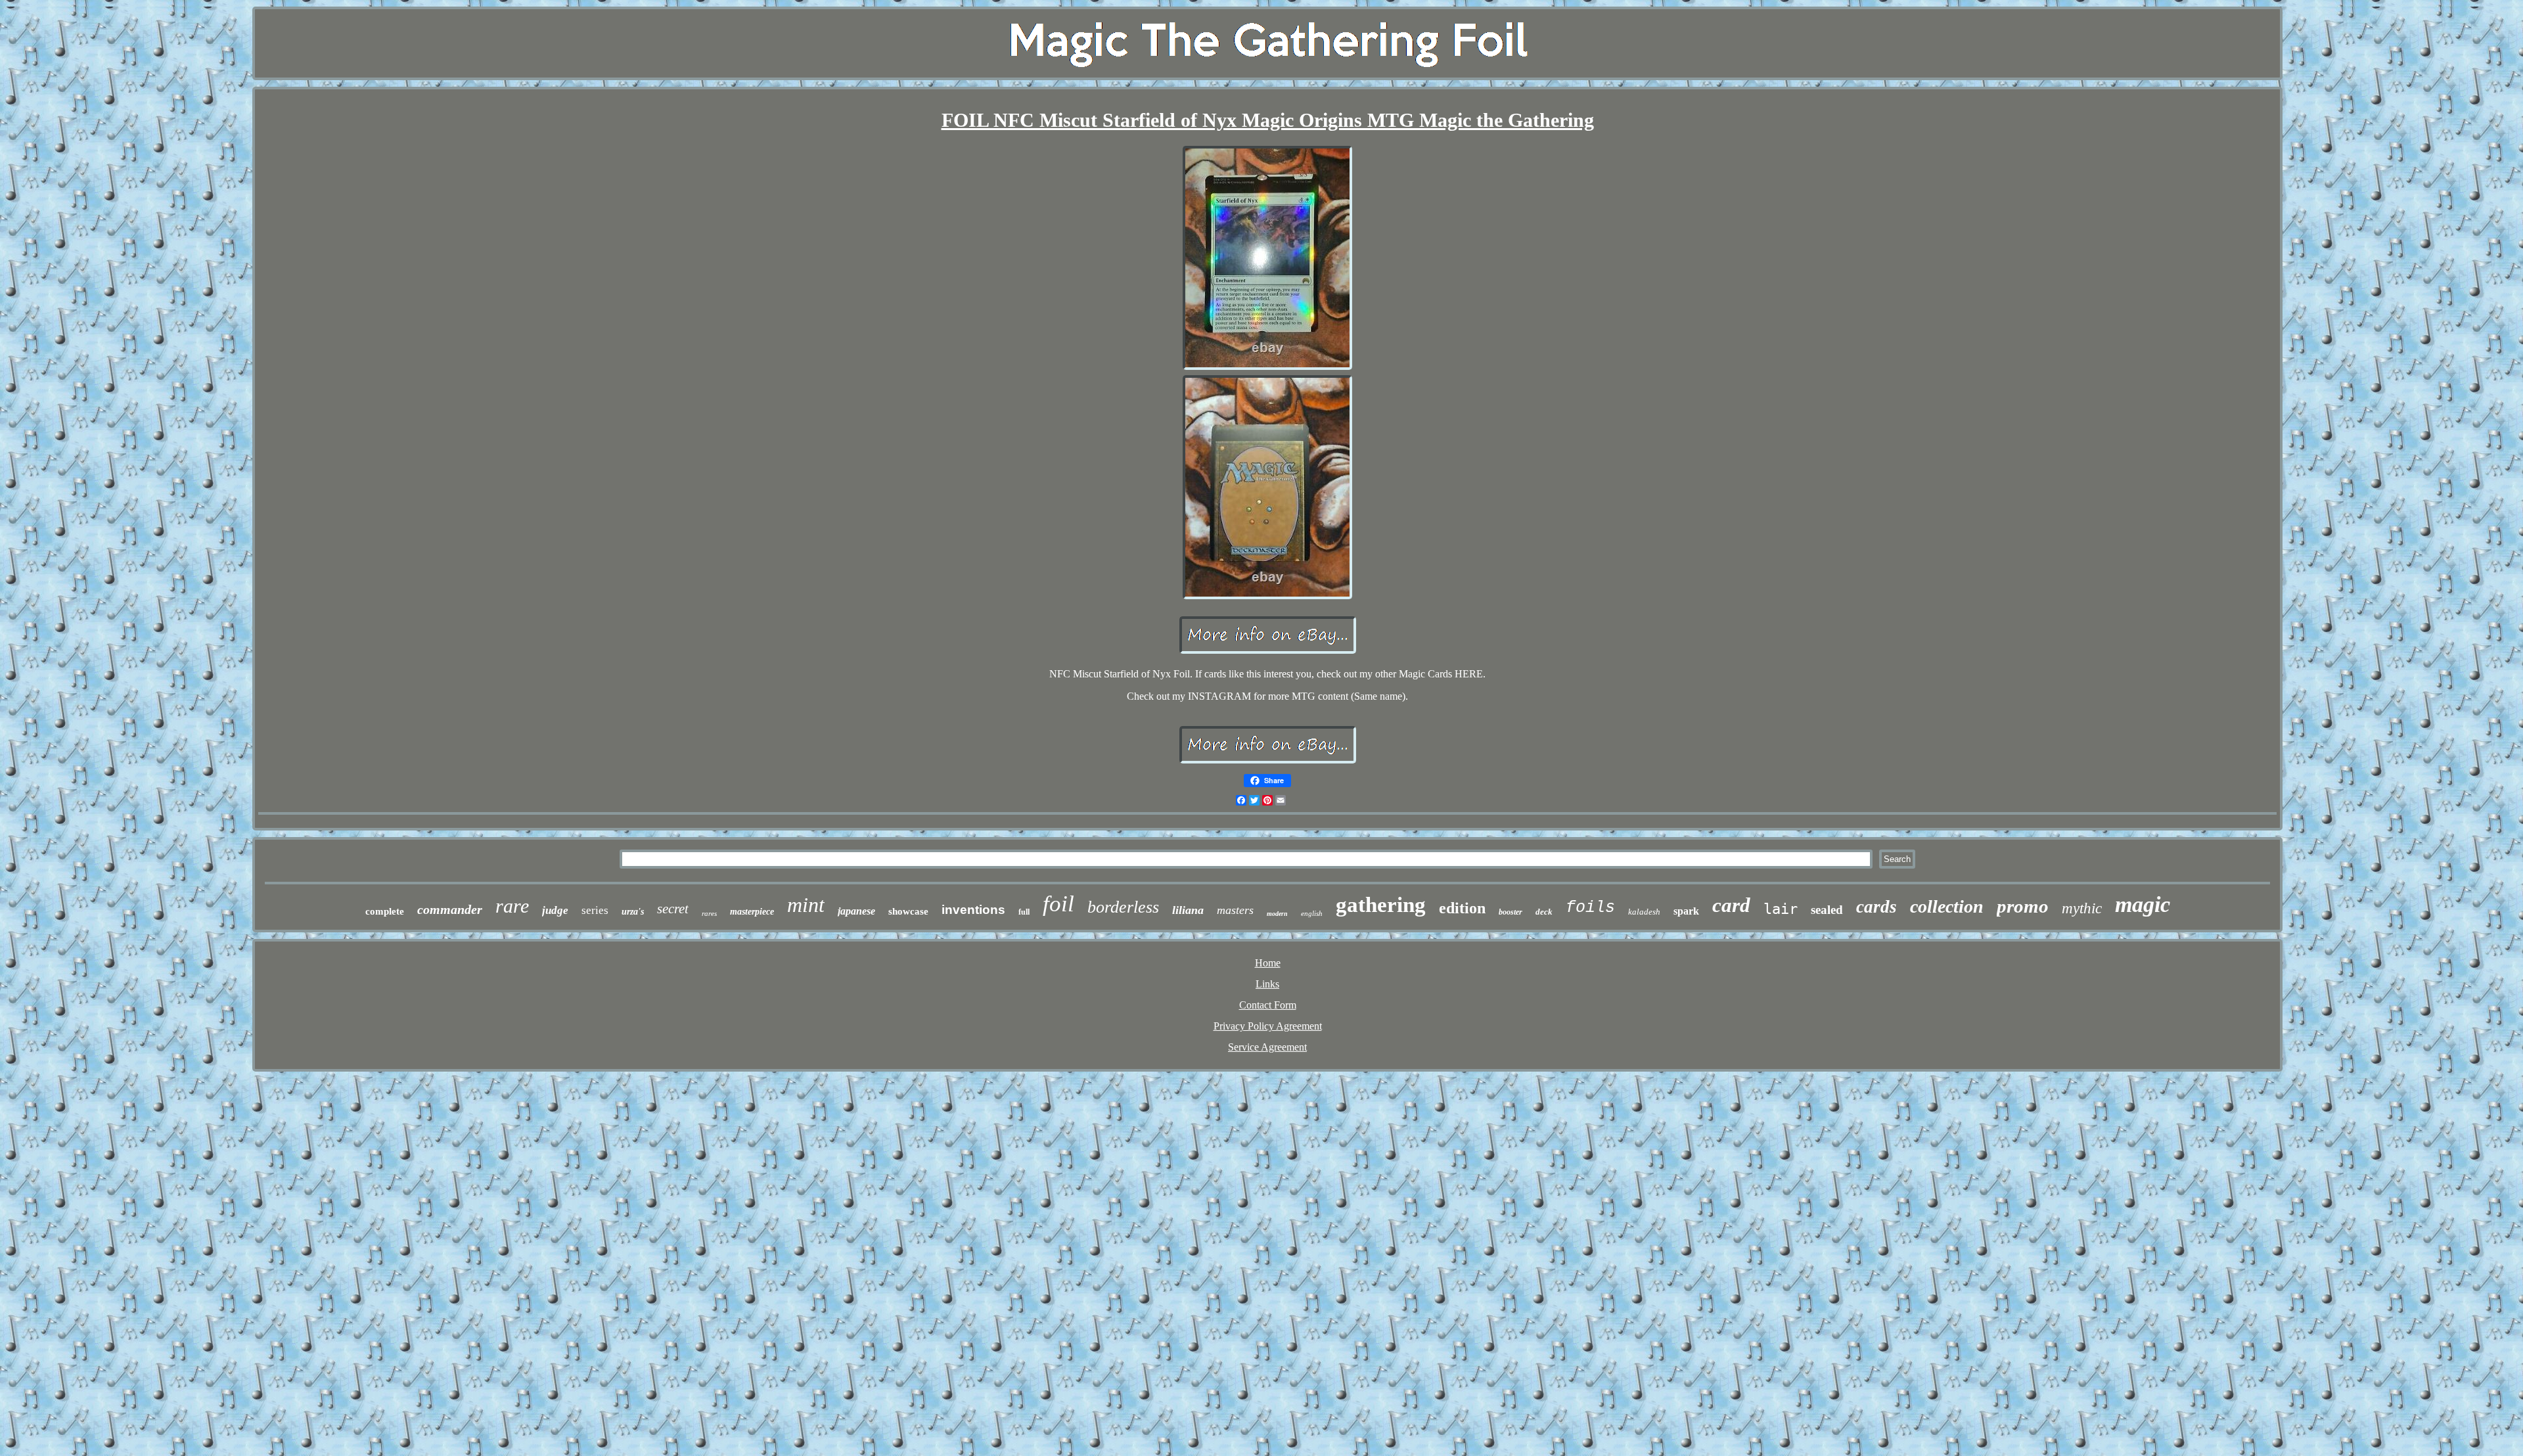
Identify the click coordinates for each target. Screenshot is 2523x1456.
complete (385, 911)
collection (1947, 906)
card (1731, 905)
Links (1267, 984)
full (1024, 912)
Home (1268, 963)
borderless (1123, 907)
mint (806, 905)
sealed (1827, 910)
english (1312, 913)
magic (2143, 904)
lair (1781, 909)
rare (512, 906)
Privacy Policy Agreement (1268, 1026)
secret (673, 909)
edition (1462, 908)
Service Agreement (1267, 1047)
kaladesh (1644, 912)
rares (709, 913)
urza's (633, 912)
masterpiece (752, 912)
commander (450, 909)
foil (1058, 904)
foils (1590, 908)
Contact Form (1268, 1005)
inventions (973, 910)
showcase (908, 911)
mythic (2082, 908)
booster (1511, 912)
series (595, 910)
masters (1235, 910)
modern (1277, 914)
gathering (1381, 905)
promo (2023, 906)
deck (1544, 912)
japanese (856, 911)
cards (1876, 907)
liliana (1188, 910)
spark (1686, 911)
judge (555, 910)
